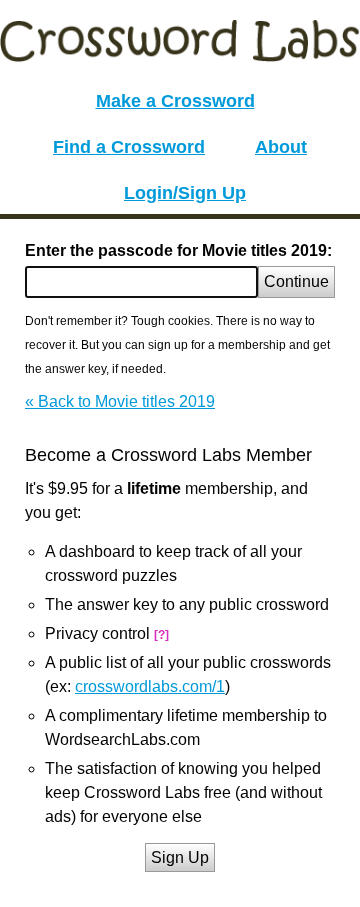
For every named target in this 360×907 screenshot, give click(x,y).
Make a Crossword (175, 101)
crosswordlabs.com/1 (150, 686)
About (281, 147)
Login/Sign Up (185, 193)
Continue (296, 281)
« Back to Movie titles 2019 (120, 401)
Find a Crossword (129, 147)
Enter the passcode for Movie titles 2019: (178, 250)
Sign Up (180, 857)
